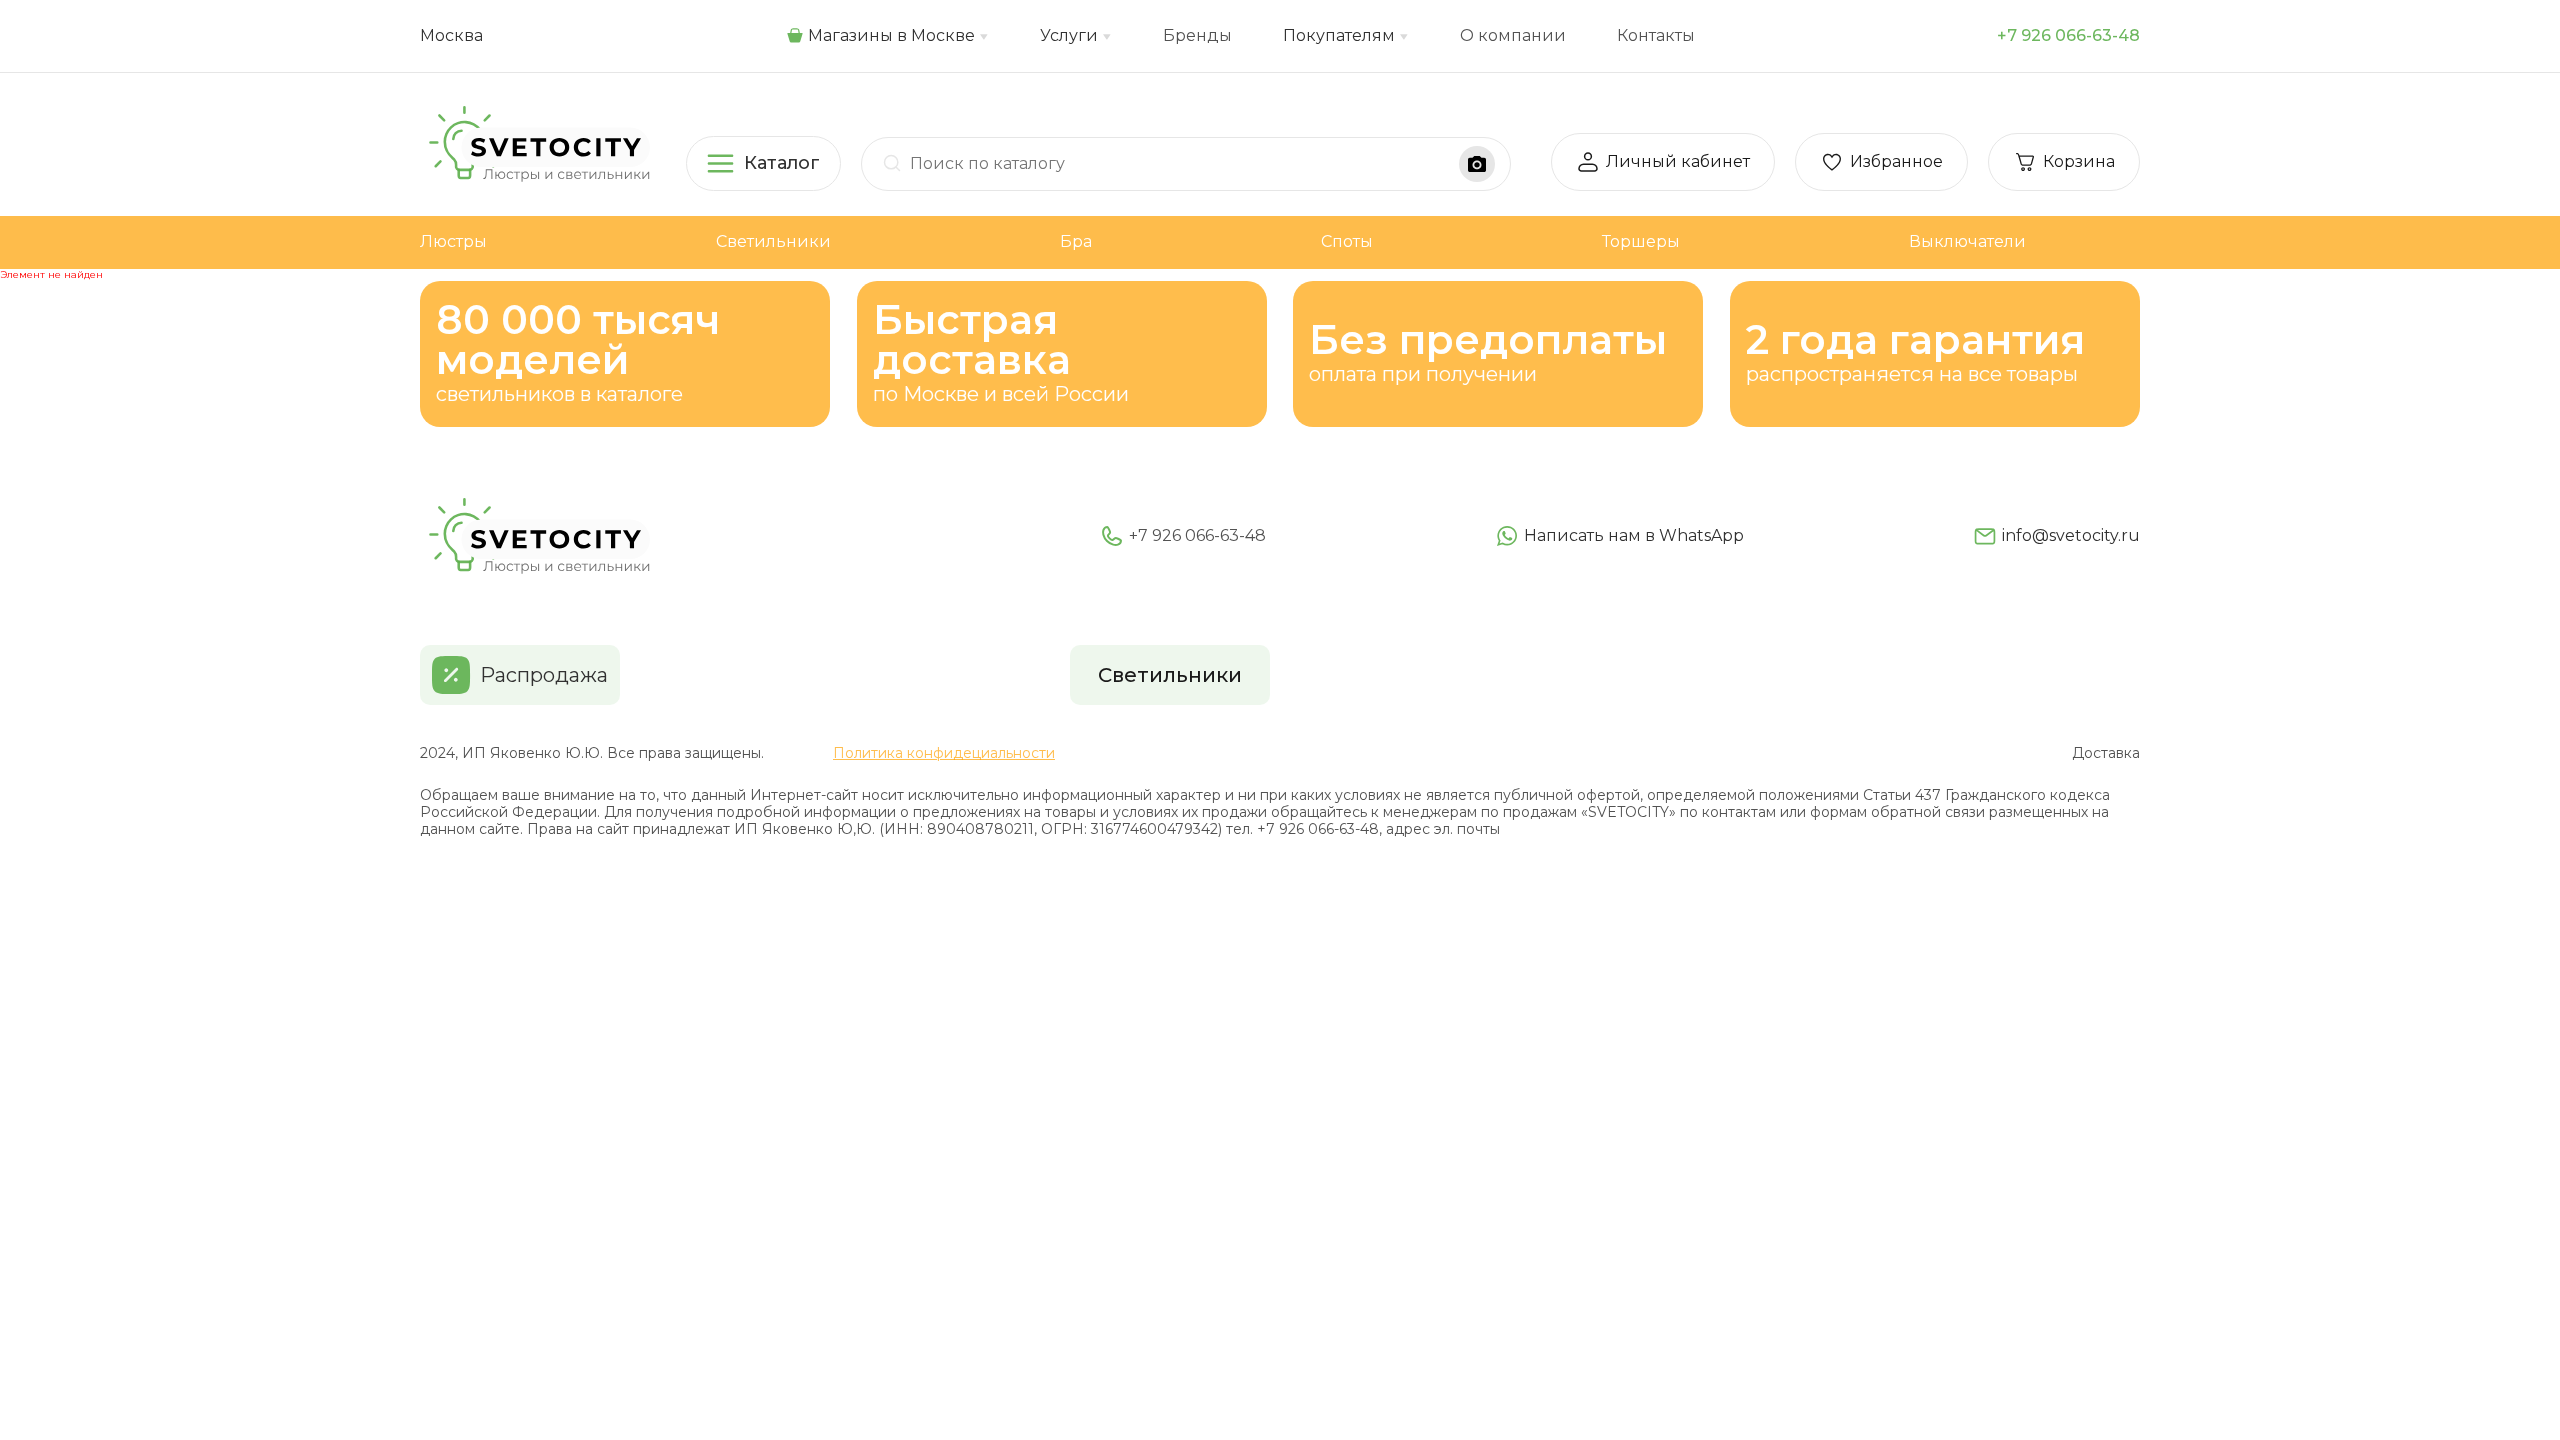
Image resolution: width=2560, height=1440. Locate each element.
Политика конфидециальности (944, 753)
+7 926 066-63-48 (2068, 35)
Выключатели (1967, 241)
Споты (1347, 241)
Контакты (1656, 35)
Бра (1076, 241)
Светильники (773, 241)
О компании (1513, 35)
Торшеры (1641, 241)
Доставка (2106, 753)
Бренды (1197, 35)
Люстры (453, 241)
